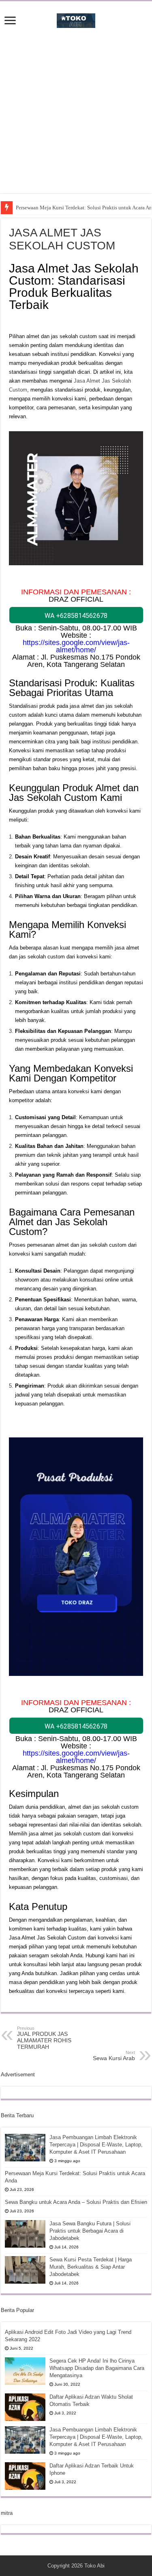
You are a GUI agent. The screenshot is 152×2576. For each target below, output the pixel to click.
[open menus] (10, 21)
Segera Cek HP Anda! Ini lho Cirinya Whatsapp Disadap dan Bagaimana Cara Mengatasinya (97, 2368)
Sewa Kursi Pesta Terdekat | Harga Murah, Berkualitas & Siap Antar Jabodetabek (91, 2267)
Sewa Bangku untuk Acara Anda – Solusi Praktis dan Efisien (76, 2202)
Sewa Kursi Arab (114, 2056)
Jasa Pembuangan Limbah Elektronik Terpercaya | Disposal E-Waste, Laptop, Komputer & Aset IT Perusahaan (96, 2145)
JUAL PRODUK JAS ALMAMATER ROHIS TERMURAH (44, 2038)
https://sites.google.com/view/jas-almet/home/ (76, 646)
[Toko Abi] (76, 19)
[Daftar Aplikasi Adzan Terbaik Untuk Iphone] (25, 2476)
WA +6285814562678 (76, 616)
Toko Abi (94, 2566)
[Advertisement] (76, 117)
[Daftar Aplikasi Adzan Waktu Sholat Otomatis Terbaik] (25, 2407)
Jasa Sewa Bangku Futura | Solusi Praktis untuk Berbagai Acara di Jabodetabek (90, 2231)
